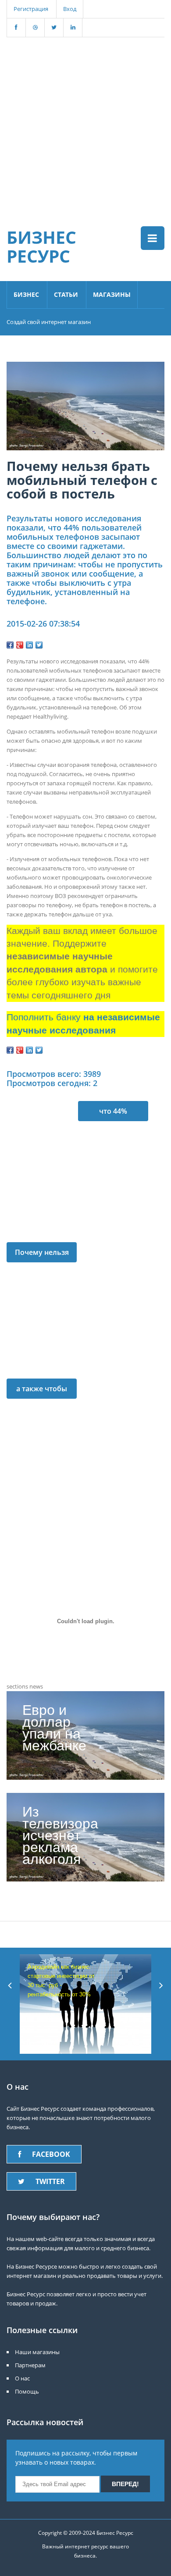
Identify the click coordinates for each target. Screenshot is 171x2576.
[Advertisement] (85, 123)
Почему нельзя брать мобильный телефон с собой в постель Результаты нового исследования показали (42, 1255)
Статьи (66, 294)
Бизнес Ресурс (41, 246)
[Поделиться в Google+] (20, 645)
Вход (70, 9)
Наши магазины (37, 2352)
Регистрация (31, 9)
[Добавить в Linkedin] (29, 645)
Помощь (27, 2391)
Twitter (50, 2181)
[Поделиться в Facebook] (10, 645)
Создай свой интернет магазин (49, 322)
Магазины (112, 294)
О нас (22, 2378)
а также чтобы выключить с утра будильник (42, 1391)
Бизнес (26, 294)
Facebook (51, 2154)
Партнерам (30, 2365)
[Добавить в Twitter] (39, 645)
